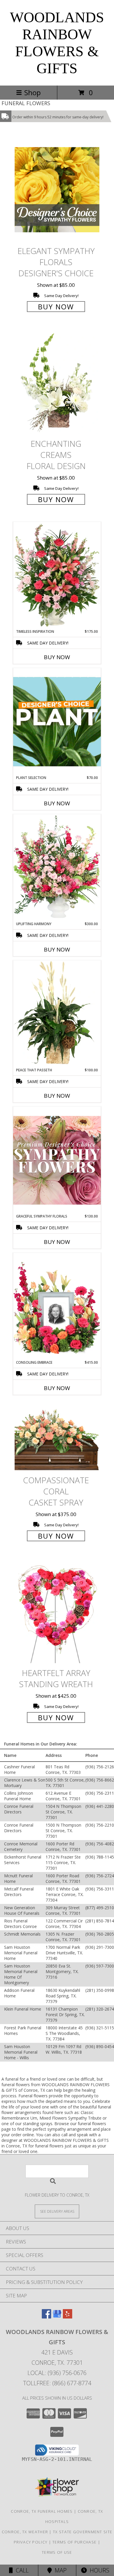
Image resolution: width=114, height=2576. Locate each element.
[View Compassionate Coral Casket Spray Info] (57, 1437)
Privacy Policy (31, 2542)
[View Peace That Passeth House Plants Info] (57, 1014)
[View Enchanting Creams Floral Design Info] (57, 383)
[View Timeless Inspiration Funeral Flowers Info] (57, 575)
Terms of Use (57, 2552)
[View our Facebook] (46, 2317)
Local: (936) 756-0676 (57, 2373)
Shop (32, 92)
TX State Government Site (83, 2532)
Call (21, 2570)
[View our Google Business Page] (57, 2317)
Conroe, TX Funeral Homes (42, 2511)
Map (59, 2570)
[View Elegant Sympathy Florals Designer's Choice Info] (57, 190)
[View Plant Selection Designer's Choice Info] (57, 722)
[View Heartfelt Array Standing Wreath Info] (57, 1612)
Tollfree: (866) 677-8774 (57, 2383)
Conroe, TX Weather (25, 2532)
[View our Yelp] (68, 2317)
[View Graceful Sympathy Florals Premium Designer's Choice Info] (57, 1160)
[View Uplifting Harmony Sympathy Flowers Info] (57, 868)
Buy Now (56, 307)
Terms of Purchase (74, 2542)
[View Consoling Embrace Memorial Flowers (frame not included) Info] (57, 1306)
